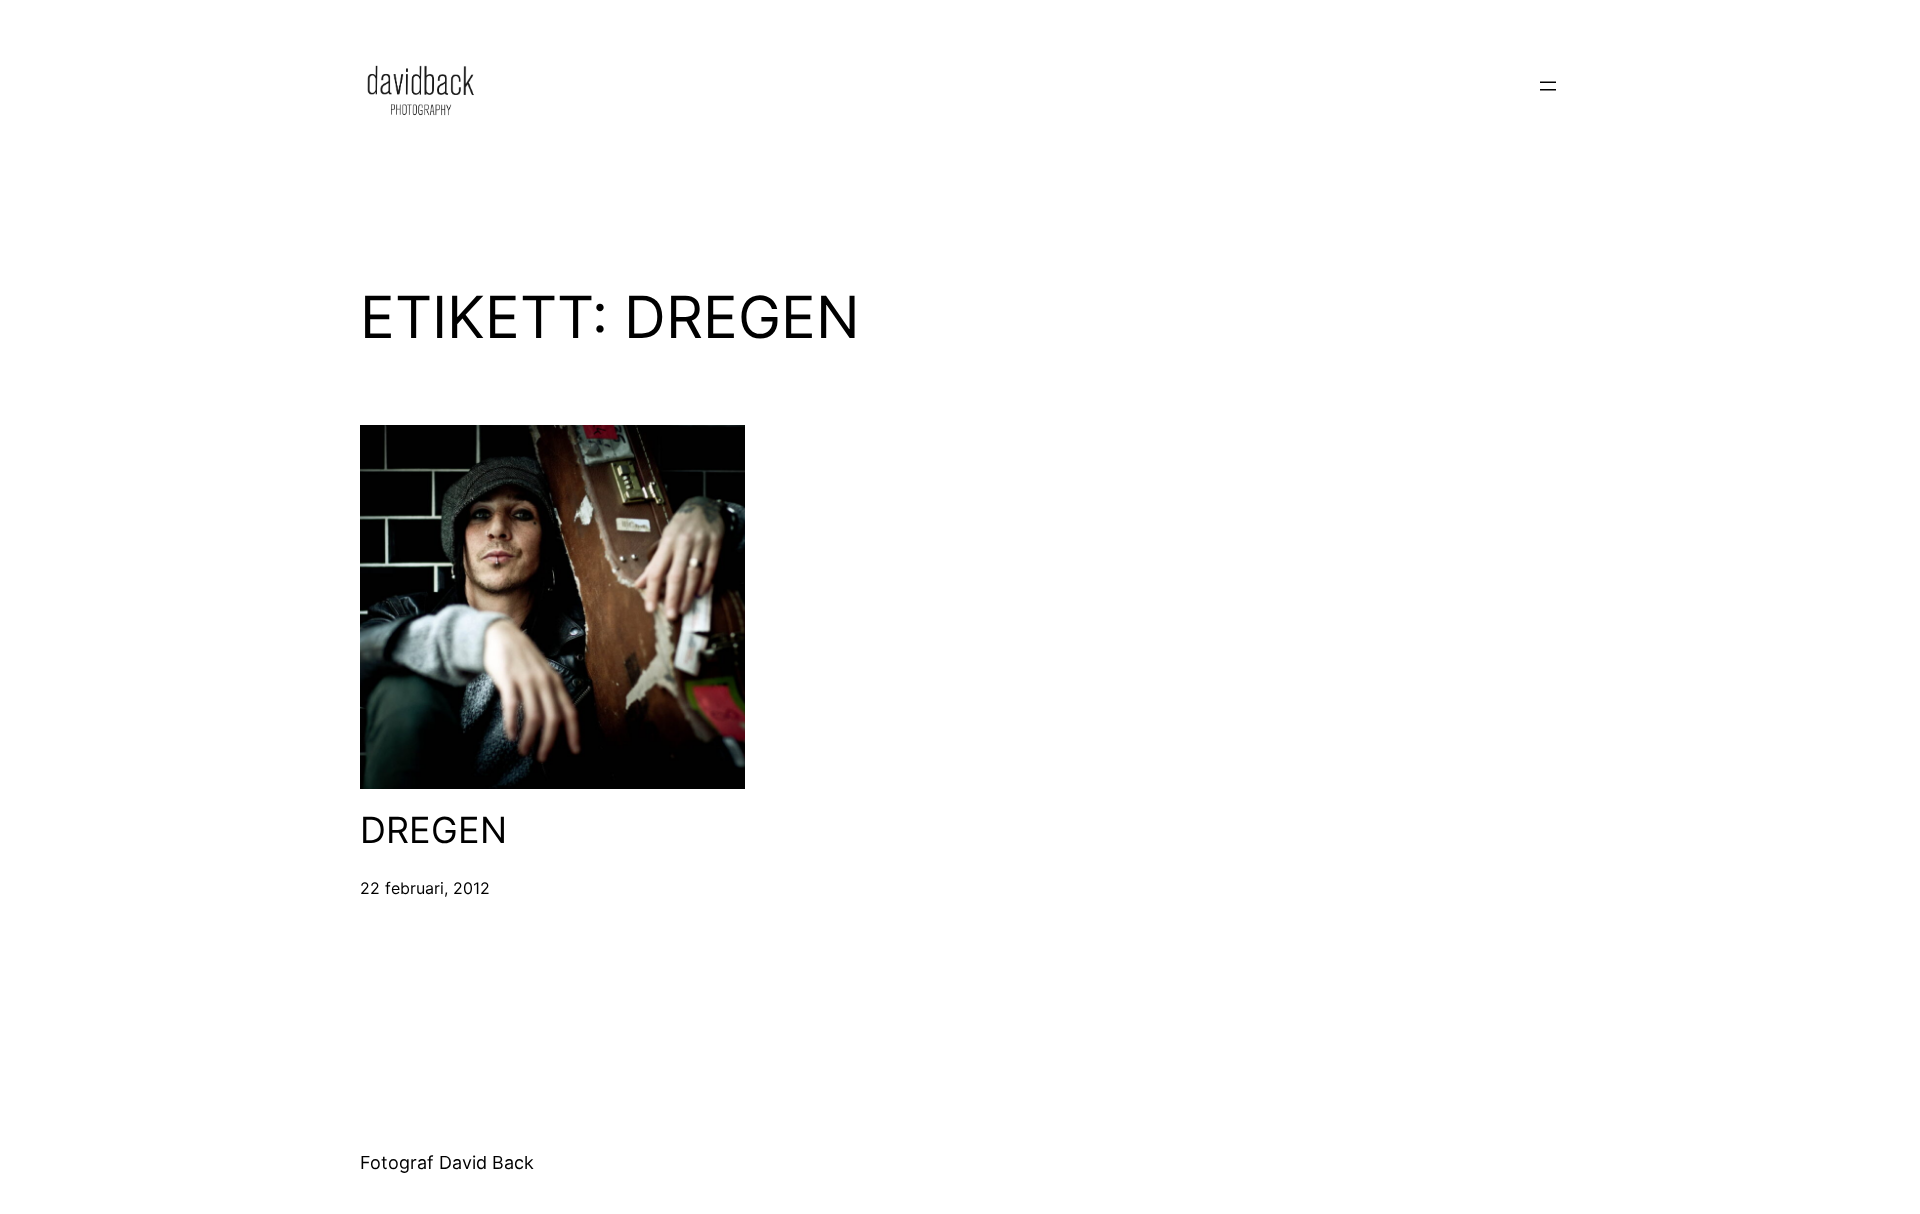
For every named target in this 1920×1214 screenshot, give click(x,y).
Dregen (433, 830)
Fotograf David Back (447, 1162)
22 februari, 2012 (425, 888)
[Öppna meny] (1548, 86)
